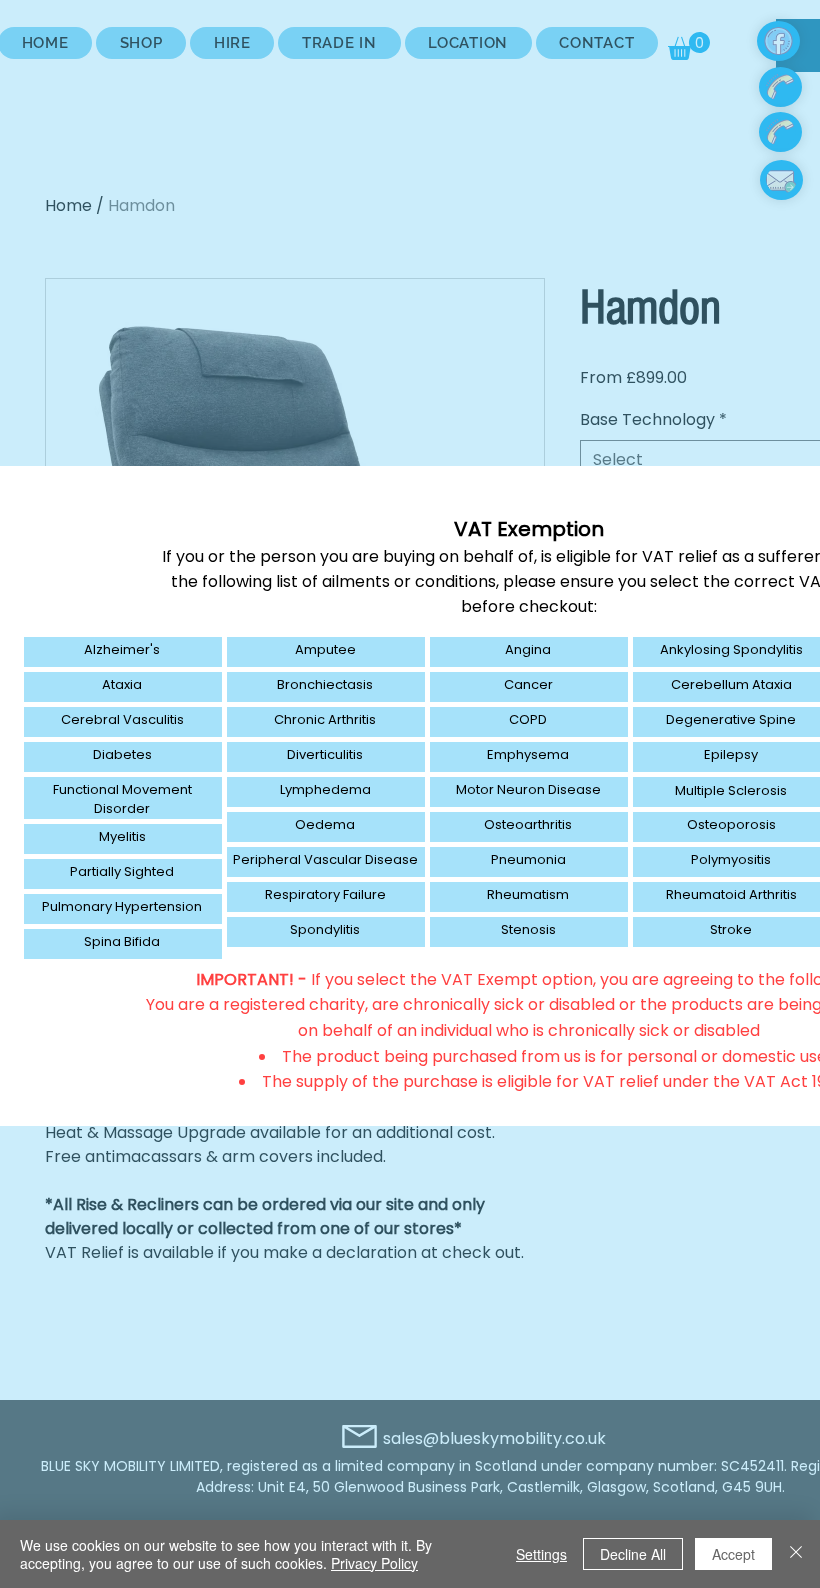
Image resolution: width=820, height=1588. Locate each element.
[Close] (796, 1554)
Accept (733, 1554)
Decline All (633, 1554)
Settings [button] (541, 1554)
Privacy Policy (374, 1563)
